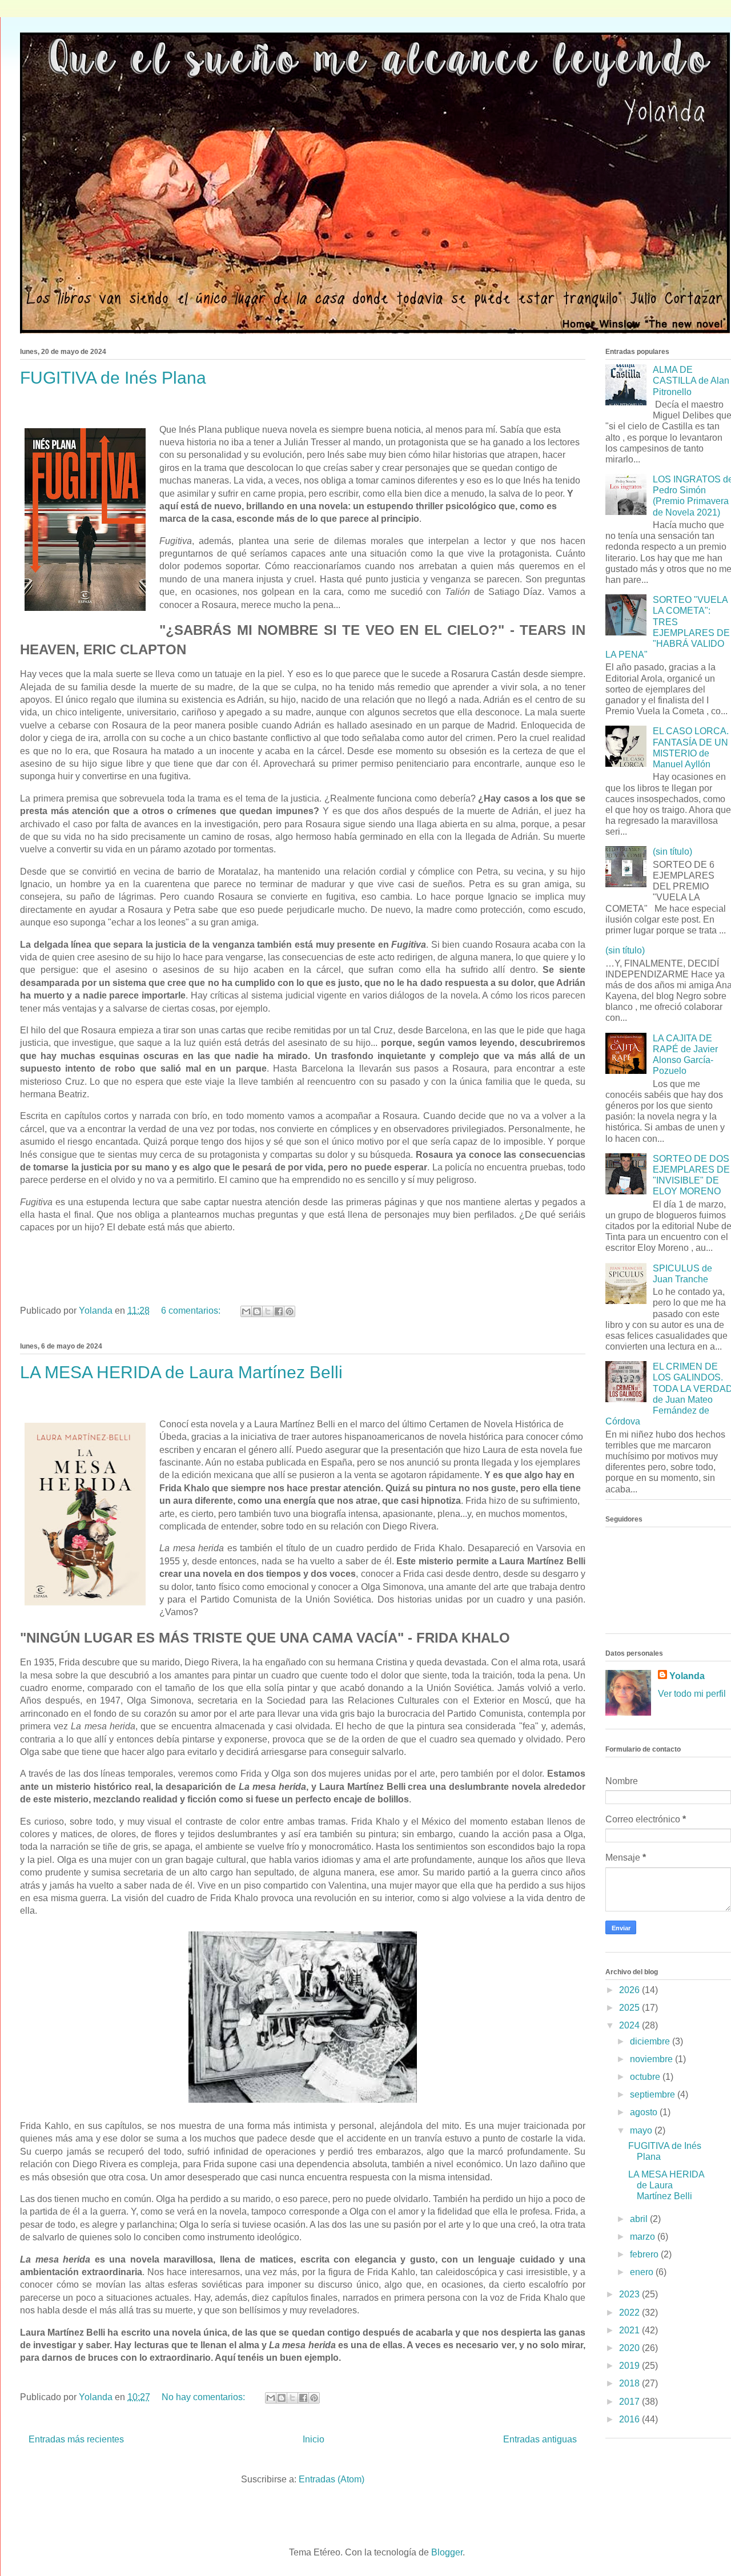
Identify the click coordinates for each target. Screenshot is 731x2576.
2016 (630, 2419)
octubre (646, 2077)
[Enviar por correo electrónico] (246, 1311)
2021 (630, 2330)
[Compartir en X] (268, 1311)
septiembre (654, 2094)
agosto (645, 2112)
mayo (642, 2130)
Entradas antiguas (540, 2439)
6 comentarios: (192, 1311)
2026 (630, 1990)
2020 (630, 2348)
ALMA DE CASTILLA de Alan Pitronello (691, 381)
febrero (645, 2254)
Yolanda (687, 1676)
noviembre (652, 2059)
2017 (630, 2402)
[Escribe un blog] (257, 1311)
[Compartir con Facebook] (279, 1311)
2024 (630, 2025)
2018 (630, 2383)
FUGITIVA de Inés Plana (113, 378)
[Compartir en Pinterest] (290, 1311)
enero (643, 2272)
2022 (630, 2313)
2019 (630, 2366)
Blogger (447, 2552)
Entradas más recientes (76, 2439)
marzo (644, 2237)
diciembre (651, 2041)
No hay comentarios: (204, 2397)
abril (640, 2219)
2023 (630, 2294)
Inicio (314, 2439)
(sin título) (672, 852)
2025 (630, 2008)
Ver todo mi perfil (692, 1694)
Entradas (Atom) (332, 2479)
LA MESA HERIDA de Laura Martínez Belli (181, 1372)
